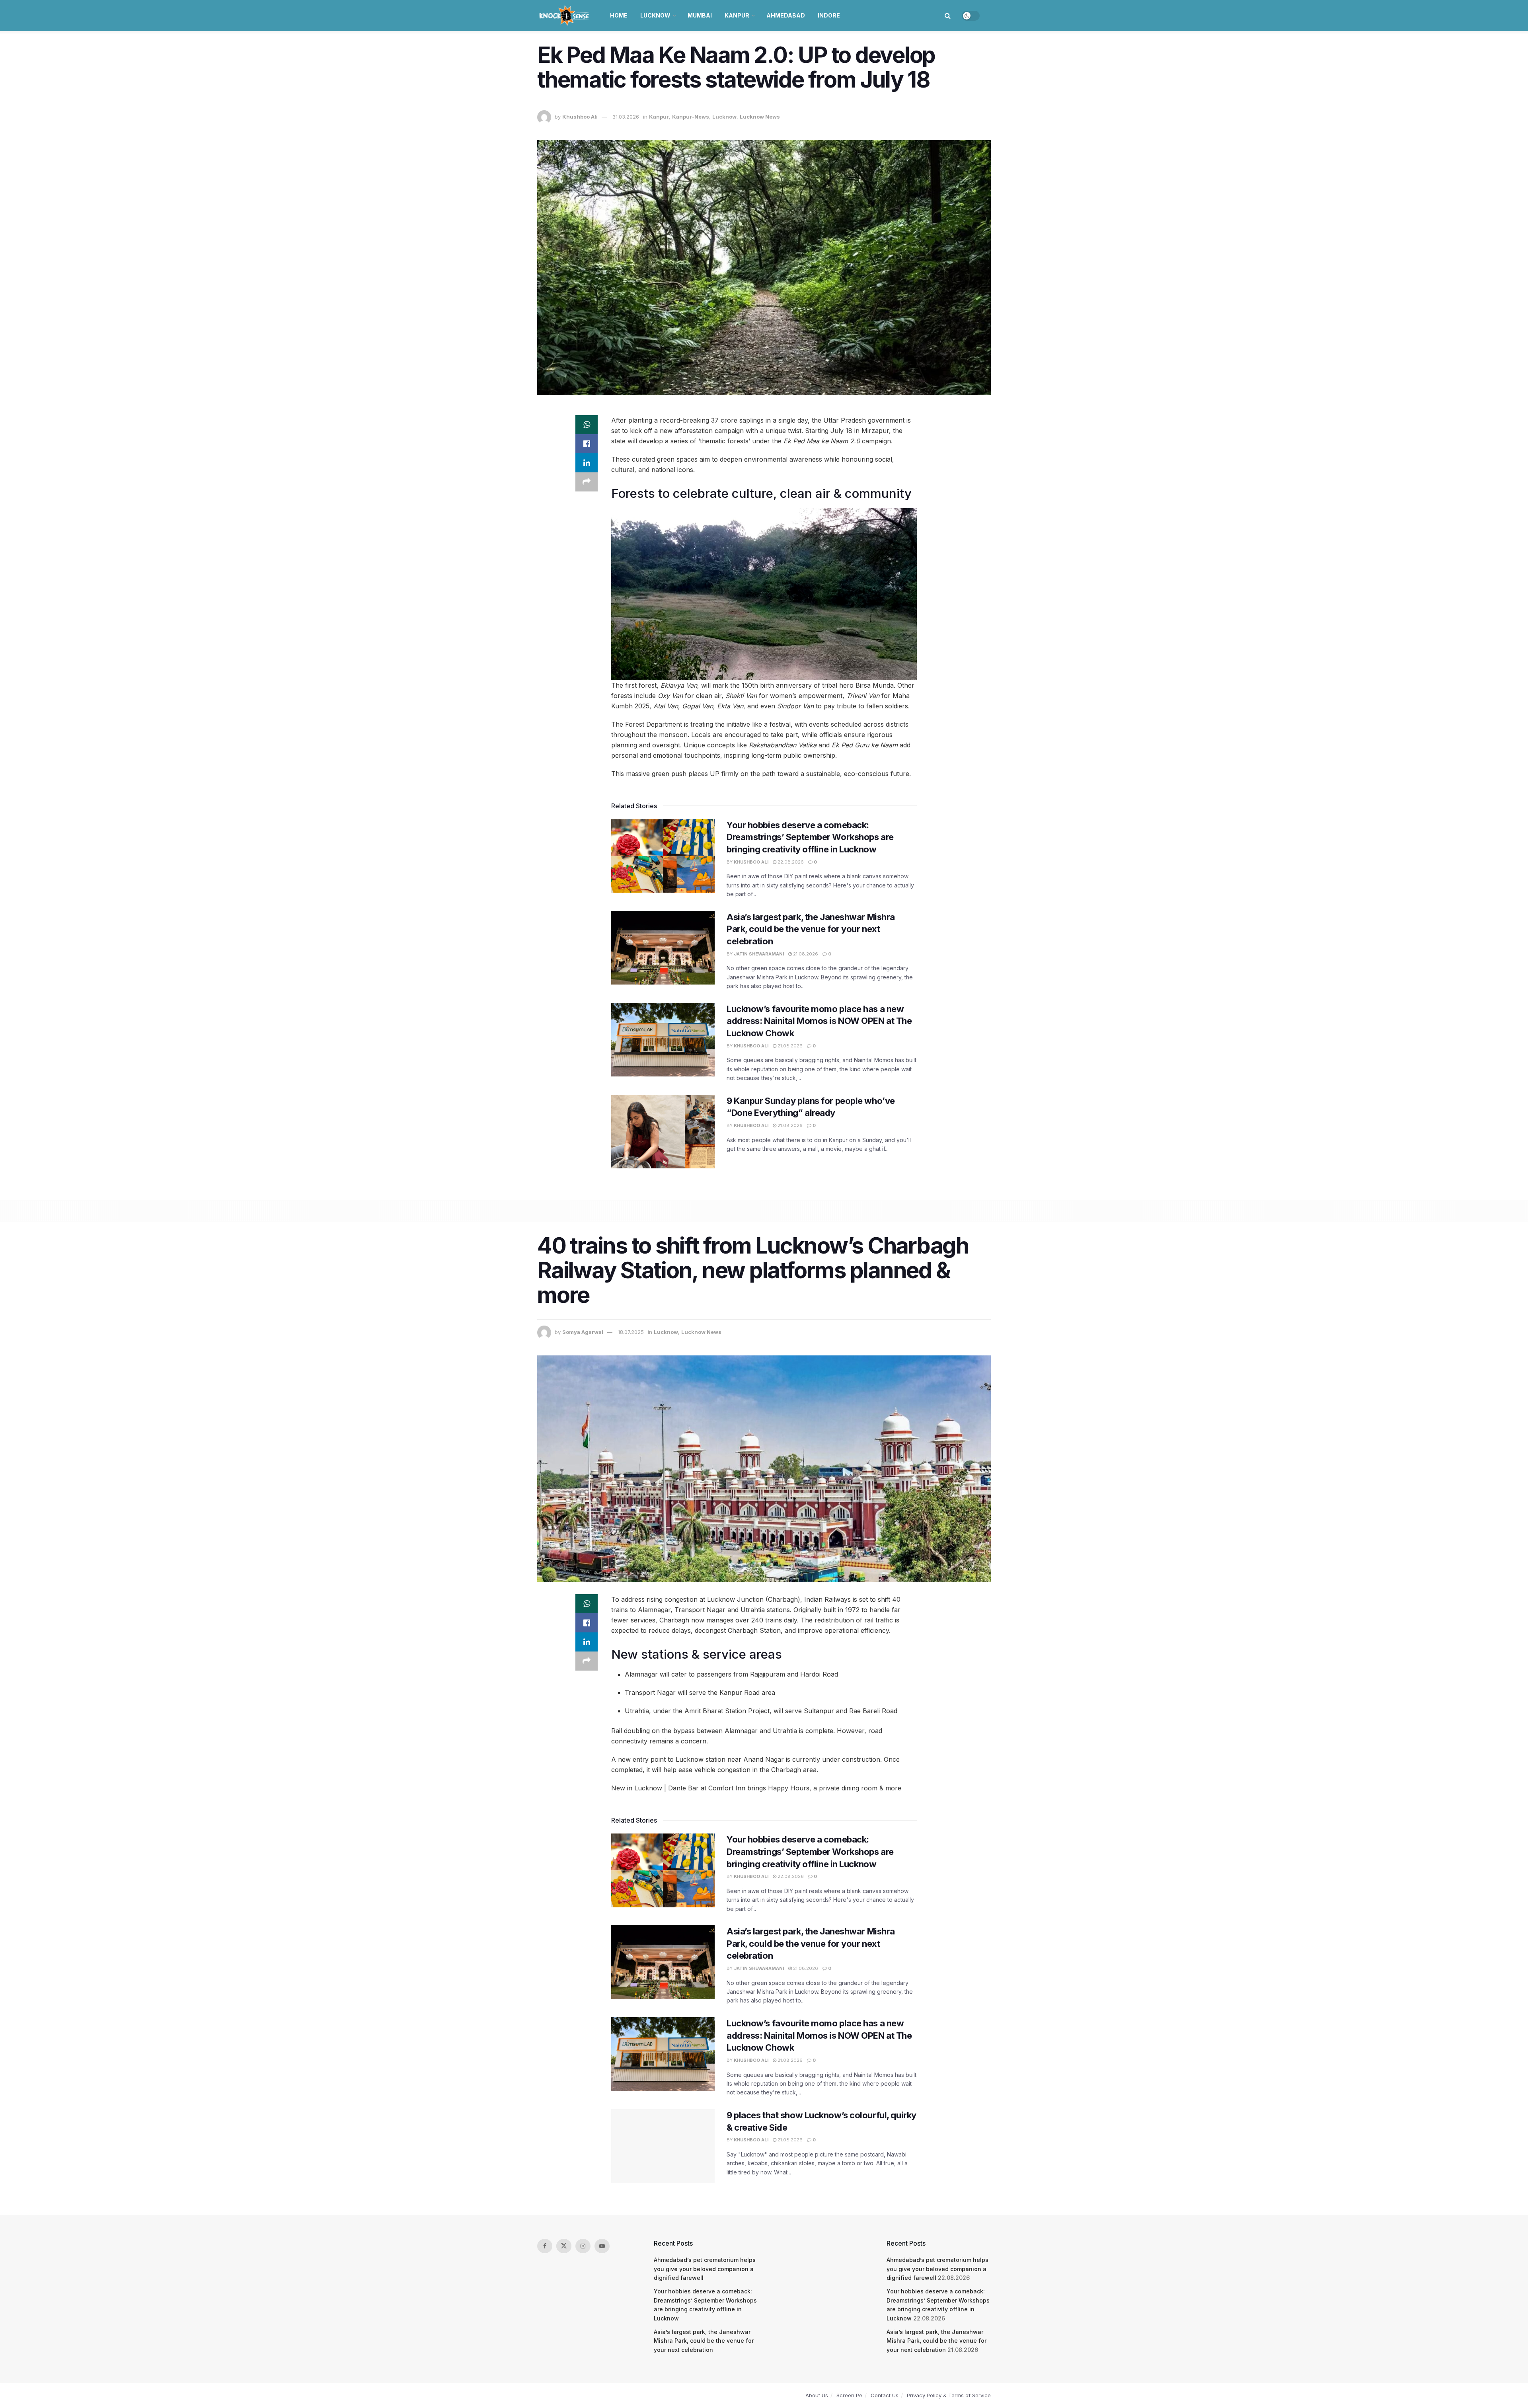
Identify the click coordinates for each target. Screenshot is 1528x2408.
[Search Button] (948, 16)
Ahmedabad (786, 15)
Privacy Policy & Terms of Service (949, 2395)
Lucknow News (760, 117)
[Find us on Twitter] (564, 2246)
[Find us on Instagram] (583, 2246)
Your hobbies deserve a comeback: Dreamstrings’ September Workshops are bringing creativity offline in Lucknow (810, 837)
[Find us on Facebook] (545, 2246)
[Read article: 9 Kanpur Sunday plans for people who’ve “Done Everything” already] (663, 1132)
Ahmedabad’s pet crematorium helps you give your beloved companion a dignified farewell (705, 2269)
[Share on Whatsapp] (587, 425)
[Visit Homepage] (565, 16)
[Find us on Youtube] (602, 2246)
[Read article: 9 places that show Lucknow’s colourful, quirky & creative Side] (663, 2146)
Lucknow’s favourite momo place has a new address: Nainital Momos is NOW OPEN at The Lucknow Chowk (819, 1021)
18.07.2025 (631, 1332)
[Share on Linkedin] (587, 463)
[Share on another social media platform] (587, 482)
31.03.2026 (626, 117)
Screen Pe (849, 2395)
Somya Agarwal (583, 1332)
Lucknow (655, 15)
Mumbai (700, 15)
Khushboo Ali (580, 117)
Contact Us (885, 2395)
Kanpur (737, 15)
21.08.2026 (805, 954)
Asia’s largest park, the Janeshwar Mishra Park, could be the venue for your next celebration (811, 929)
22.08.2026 (790, 862)
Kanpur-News (691, 117)
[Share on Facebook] (587, 444)
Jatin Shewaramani (759, 954)
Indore (829, 15)
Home (619, 15)
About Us (817, 2395)
